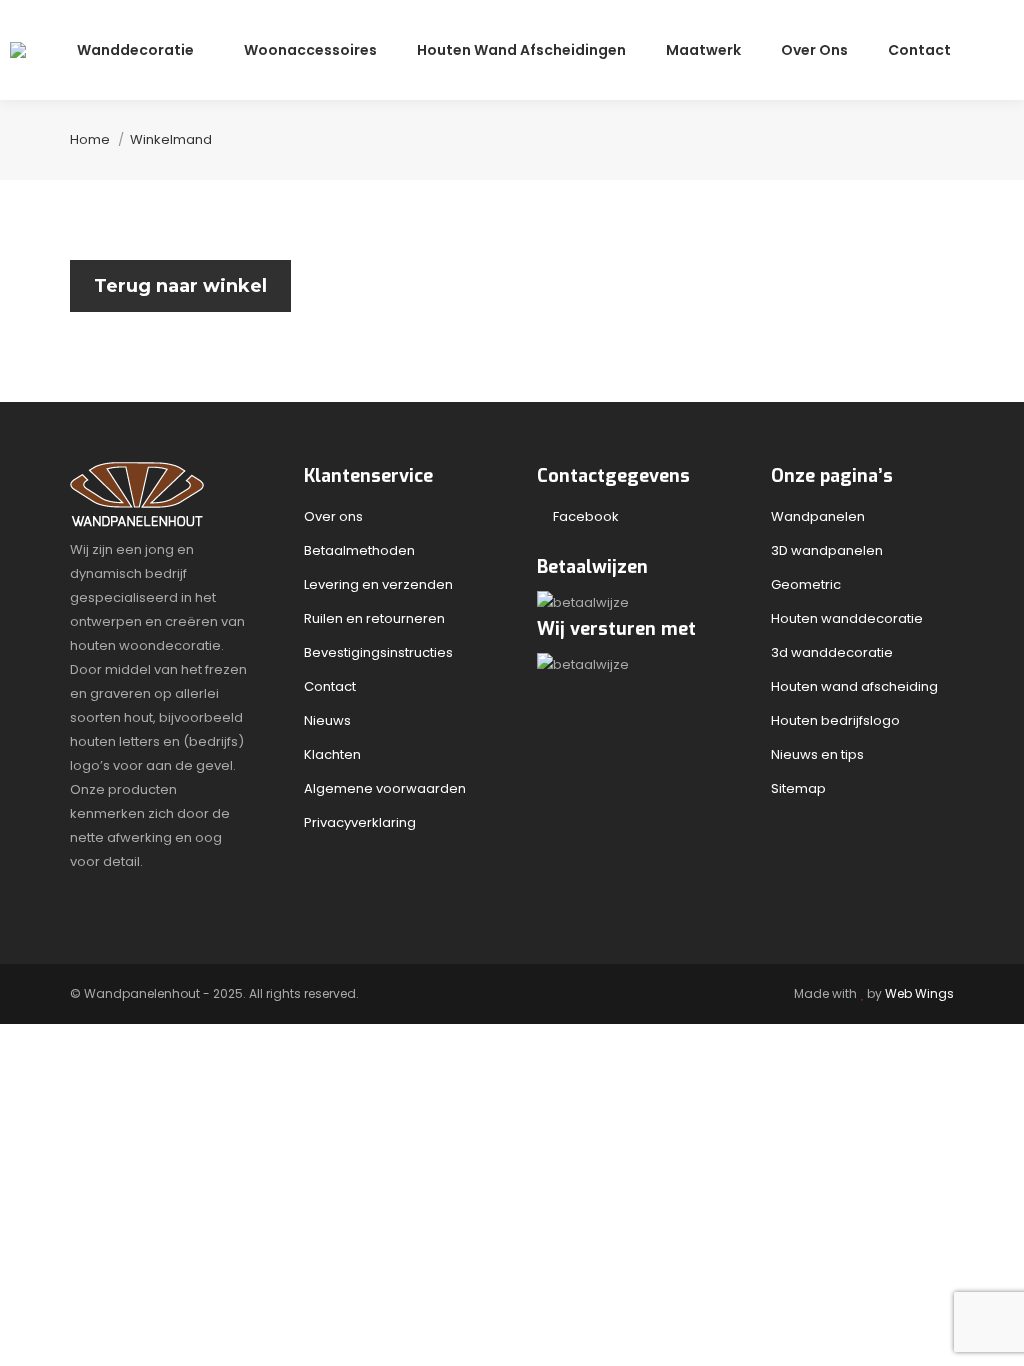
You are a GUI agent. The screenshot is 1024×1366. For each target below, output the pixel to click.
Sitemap (798, 788)
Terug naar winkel (180, 286)
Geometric (806, 584)
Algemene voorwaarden (385, 788)
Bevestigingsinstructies (378, 652)
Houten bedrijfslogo (835, 720)
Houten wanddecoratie (847, 618)
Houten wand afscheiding (854, 686)
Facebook (583, 516)
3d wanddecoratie (832, 652)
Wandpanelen (818, 516)
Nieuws (327, 720)
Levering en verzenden (378, 584)
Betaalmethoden (359, 550)
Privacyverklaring (360, 822)
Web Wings (919, 993)
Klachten (332, 754)
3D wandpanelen (827, 550)
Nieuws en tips (817, 754)
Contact (330, 686)
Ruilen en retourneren (374, 618)
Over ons (333, 516)
